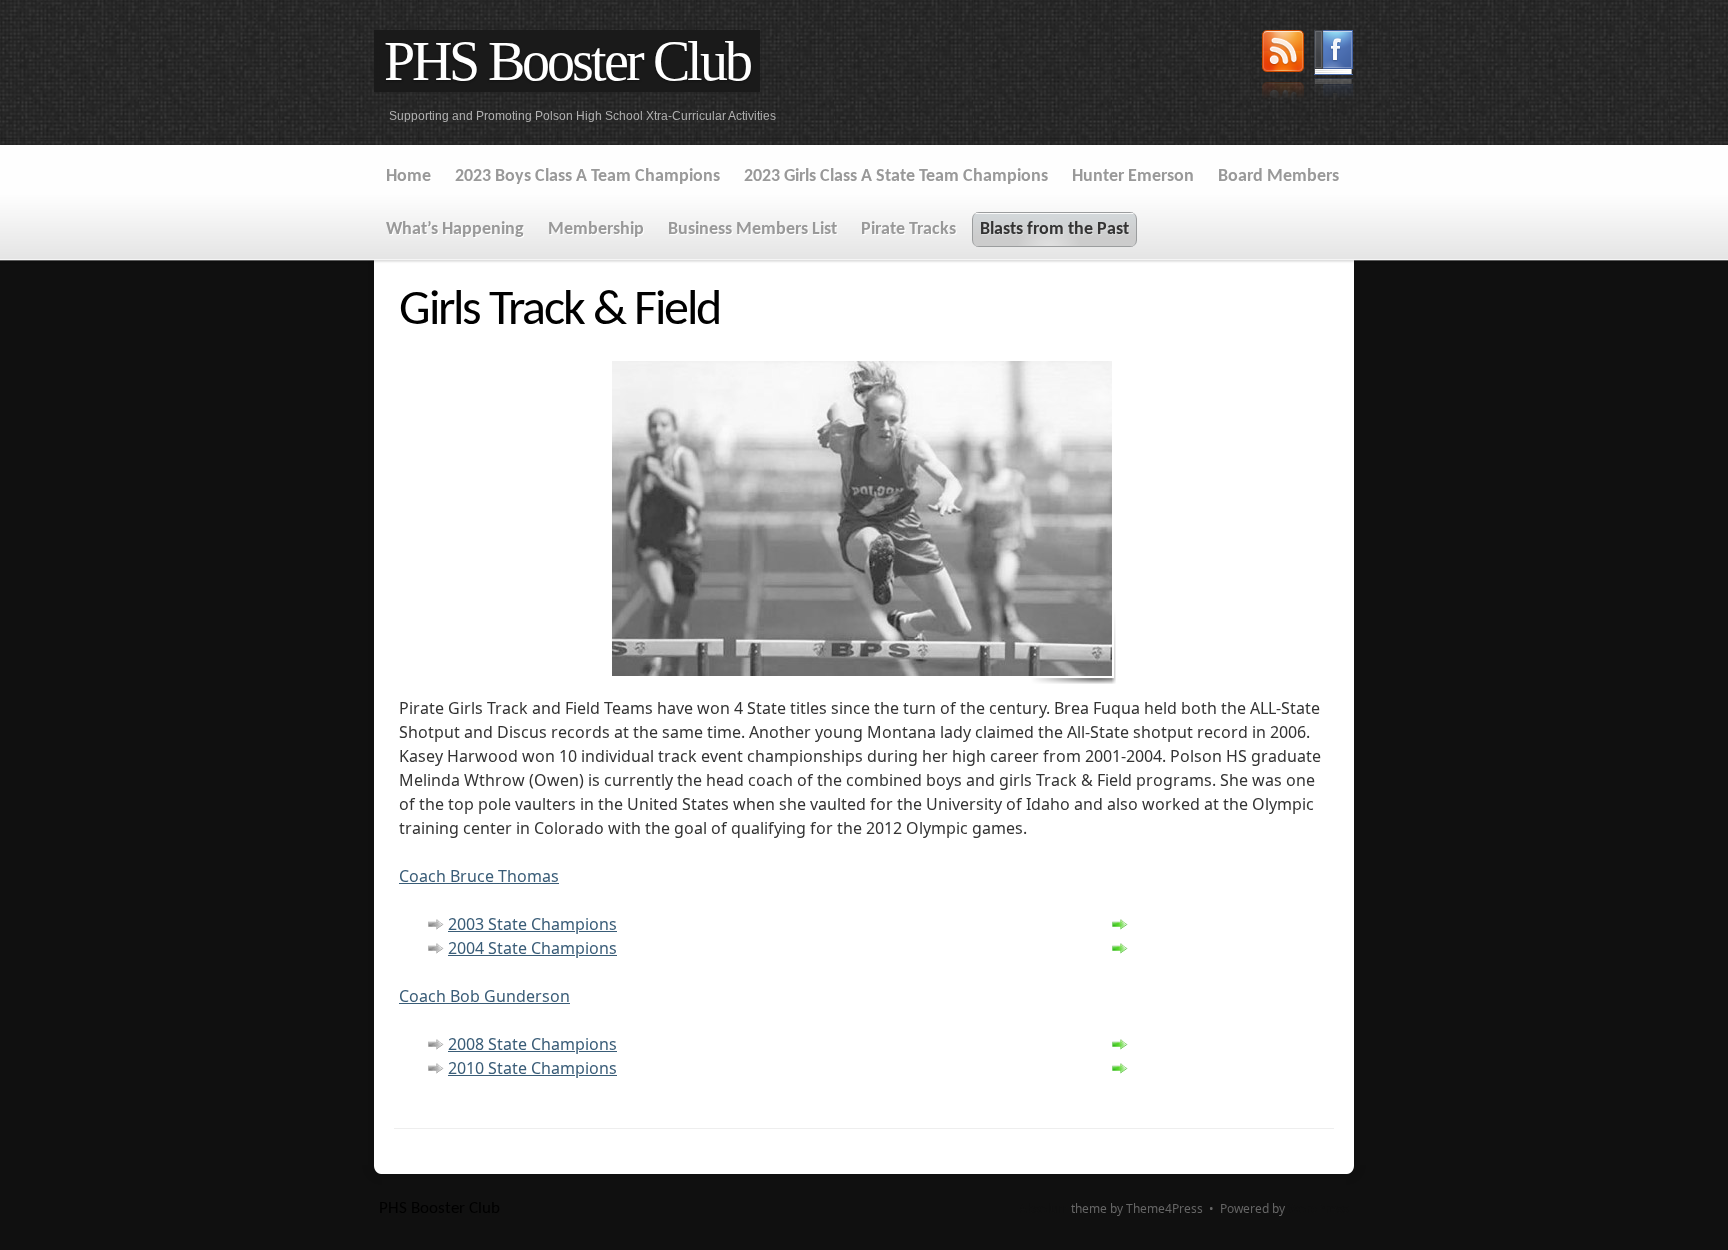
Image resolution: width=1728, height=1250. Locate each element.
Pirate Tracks (908, 229)
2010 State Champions (532, 1068)
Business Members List (752, 229)
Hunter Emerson (1133, 176)
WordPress (1318, 1209)
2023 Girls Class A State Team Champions (896, 176)
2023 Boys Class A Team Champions (587, 176)
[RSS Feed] (1283, 67)
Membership (596, 229)
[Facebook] (1334, 67)
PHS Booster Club (567, 61)
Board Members (1278, 176)
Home (408, 176)
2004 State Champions (532, 948)
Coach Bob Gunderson (484, 996)
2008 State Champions (532, 1044)
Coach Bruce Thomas (479, 876)
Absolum (1043, 1209)
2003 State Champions (532, 924)
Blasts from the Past (1054, 229)
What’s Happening (455, 229)
